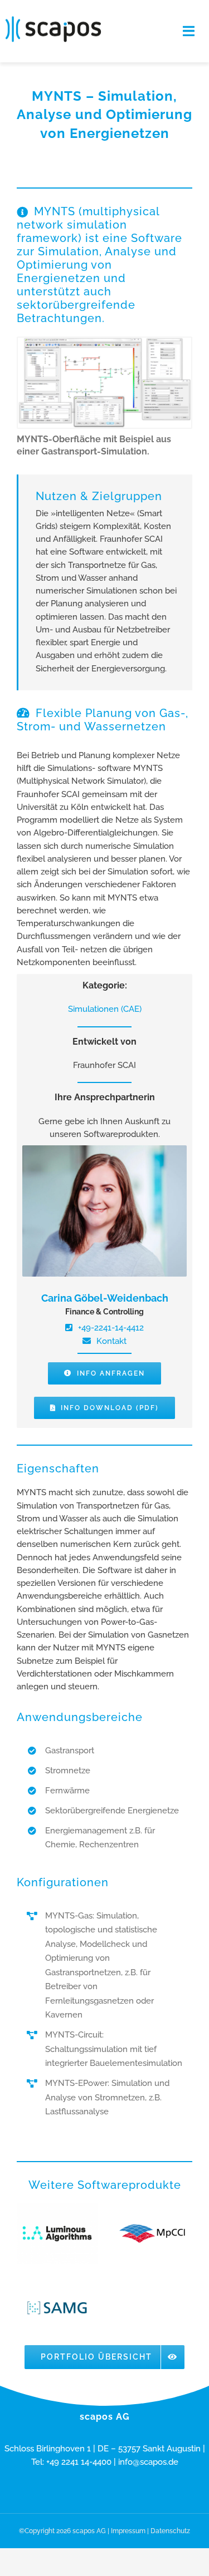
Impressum (128, 2531)
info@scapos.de (148, 2462)
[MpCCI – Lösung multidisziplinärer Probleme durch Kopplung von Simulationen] (152, 2234)
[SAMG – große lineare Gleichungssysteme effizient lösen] (57, 2308)
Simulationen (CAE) (105, 1009)
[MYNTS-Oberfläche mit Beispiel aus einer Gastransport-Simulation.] (104, 342)
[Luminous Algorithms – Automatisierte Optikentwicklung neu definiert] (57, 2234)
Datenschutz (170, 2531)
